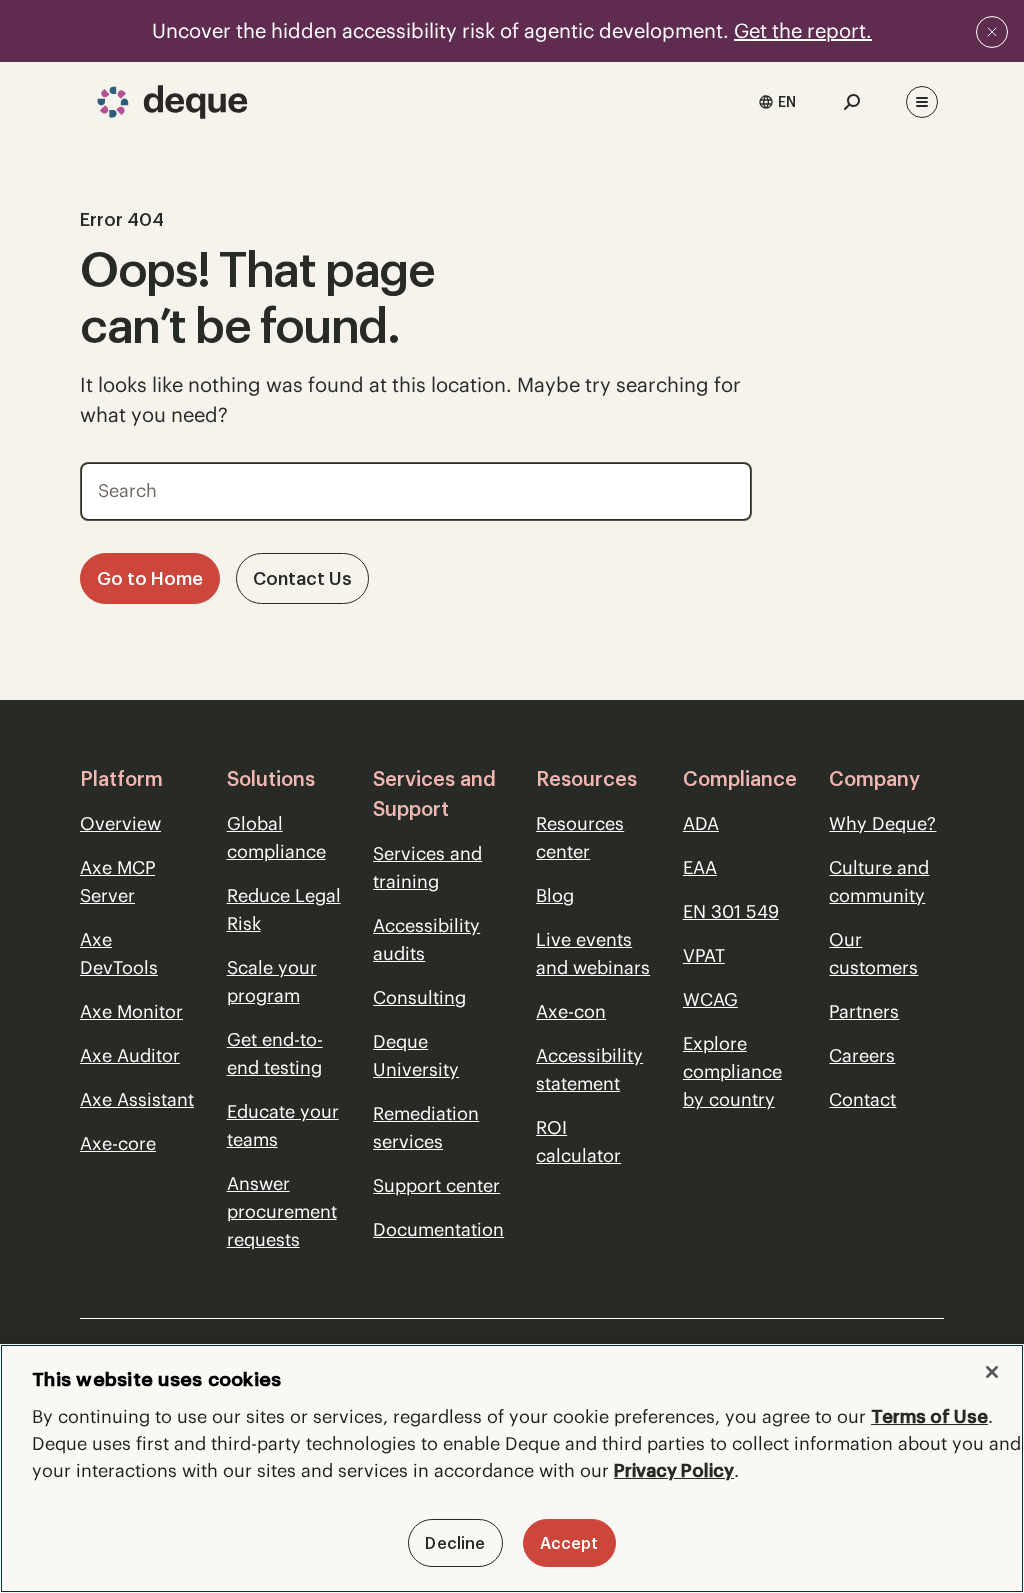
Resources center (580, 837)
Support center (436, 1185)
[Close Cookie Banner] (992, 1372)
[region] (512, 1468)
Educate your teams (283, 1125)
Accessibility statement (589, 1069)
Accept (569, 1543)
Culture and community (879, 881)
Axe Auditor (130, 1055)
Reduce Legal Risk (284, 909)
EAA (700, 867)
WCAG (710, 999)
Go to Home (150, 578)
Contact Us (302, 578)
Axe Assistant (137, 1099)
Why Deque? (882, 823)
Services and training (427, 867)
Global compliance (276, 837)
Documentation (438, 1229)
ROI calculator (578, 1141)
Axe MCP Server (117, 881)
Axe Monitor (131, 1011)
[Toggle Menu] (922, 102)
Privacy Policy (674, 1470)
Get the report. (803, 30)
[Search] (723, 486)
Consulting (419, 997)
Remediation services (426, 1127)
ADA (701, 823)
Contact (862, 1099)
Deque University (416, 1055)
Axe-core (118, 1143)
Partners (864, 1011)
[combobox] (777, 102)
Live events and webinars (593, 953)
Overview (120, 823)
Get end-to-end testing (275, 1053)
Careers (862, 1055)
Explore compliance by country (732, 1071)
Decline (455, 1543)
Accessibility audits (426, 939)
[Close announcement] (992, 32)
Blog (555, 895)
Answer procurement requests (282, 1211)
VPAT (704, 955)
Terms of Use (929, 1416)
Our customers (873, 953)
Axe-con (571, 1011)
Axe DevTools (119, 953)
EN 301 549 (731, 911)
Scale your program (272, 981)
